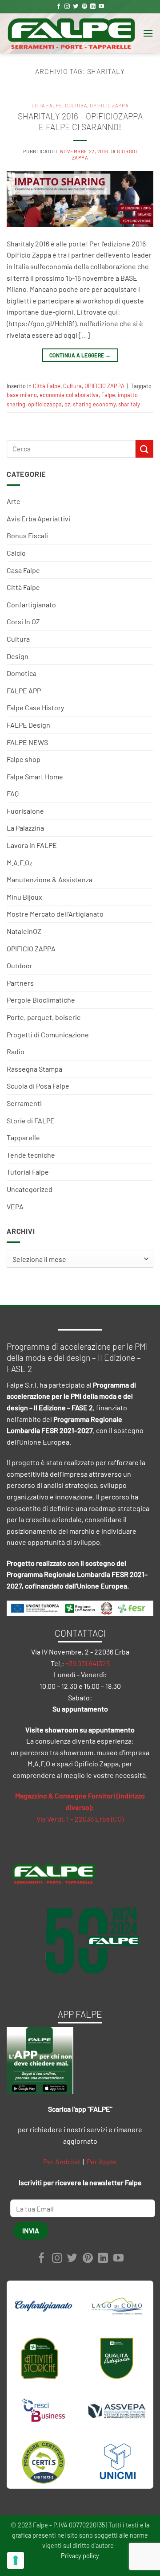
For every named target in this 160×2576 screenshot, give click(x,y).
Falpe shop (24, 759)
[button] (148, 33)
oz (67, 404)
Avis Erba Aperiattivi (38, 518)
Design (18, 656)
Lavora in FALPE (32, 845)
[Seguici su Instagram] (67, 7)
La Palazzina (25, 828)
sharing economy (94, 404)
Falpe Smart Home (35, 776)
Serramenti (24, 1103)
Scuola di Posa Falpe (38, 1086)
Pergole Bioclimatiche (41, 1000)
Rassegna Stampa (34, 1069)
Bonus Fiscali (27, 535)
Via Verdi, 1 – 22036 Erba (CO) (80, 1819)
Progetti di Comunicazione (48, 1034)
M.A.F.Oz (20, 862)
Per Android (62, 2161)
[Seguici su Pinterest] (84, 7)
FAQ (13, 793)
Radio (16, 1051)
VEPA (15, 1206)
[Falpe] (71, 33)
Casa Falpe (23, 570)
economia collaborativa (69, 395)
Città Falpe (23, 587)
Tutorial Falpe (28, 1172)
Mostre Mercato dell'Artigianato (55, 914)
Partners (20, 983)
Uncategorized (30, 1189)
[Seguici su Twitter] (76, 7)
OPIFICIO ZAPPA (31, 948)
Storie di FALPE (31, 1120)
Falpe (108, 395)
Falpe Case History (35, 707)
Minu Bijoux (24, 897)
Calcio (16, 553)
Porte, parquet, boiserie (44, 1017)
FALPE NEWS (27, 742)
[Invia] (144, 448)
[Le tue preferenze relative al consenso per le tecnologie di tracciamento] (16, 2560)
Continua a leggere (80, 355)
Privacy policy (80, 2556)
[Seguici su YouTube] (101, 7)
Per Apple (102, 2161)
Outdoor (20, 965)
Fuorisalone (25, 811)
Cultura (18, 639)
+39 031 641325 (88, 1663)
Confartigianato (31, 604)
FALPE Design (28, 725)
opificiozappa (45, 404)
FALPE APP (24, 690)
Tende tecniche (31, 1155)
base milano (22, 395)
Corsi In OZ (23, 621)
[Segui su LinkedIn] (93, 7)
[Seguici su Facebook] (59, 7)
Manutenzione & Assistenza (50, 879)
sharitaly (129, 404)
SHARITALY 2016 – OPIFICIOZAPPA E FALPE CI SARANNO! (80, 122)
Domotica (22, 673)
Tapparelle (23, 1137)
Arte (14, 501)
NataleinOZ (24, 931)
